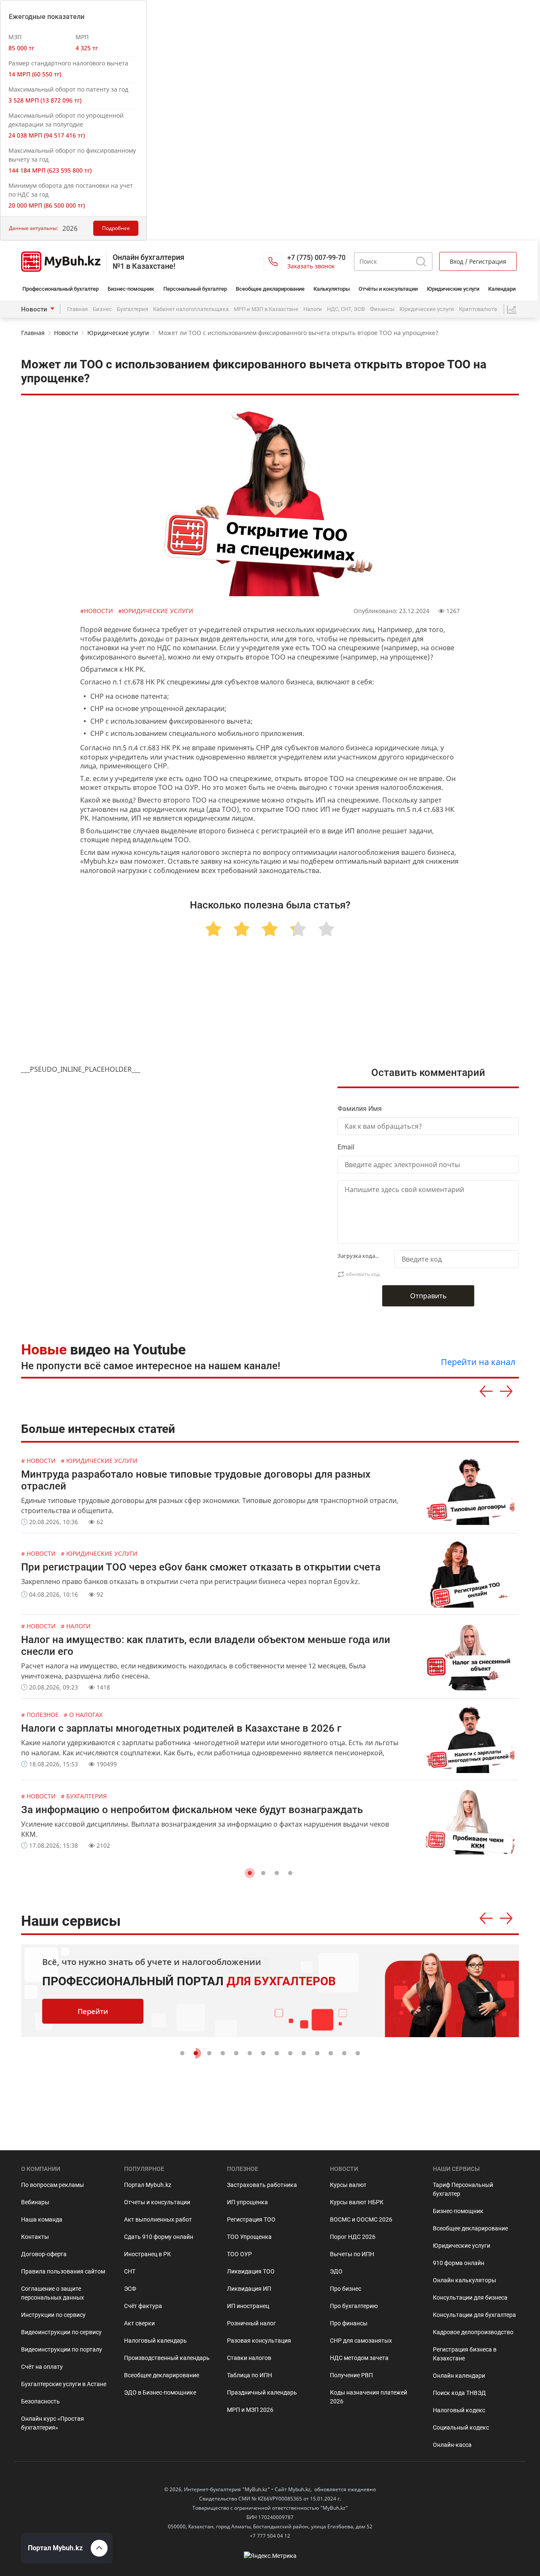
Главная (77, 309)
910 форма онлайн (459, 2263)
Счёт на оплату (42, 2367)
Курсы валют (348, 2185)
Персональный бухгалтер (195, 289)
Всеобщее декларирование (270, 289)
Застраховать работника (262, 2185)
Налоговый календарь (155, 2341)
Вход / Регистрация (478, 261)
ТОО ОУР (239, 2254)
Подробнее (116, 228)
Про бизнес (346, 2289)
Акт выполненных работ (158, 2219)
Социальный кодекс (461, 2427)
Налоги (313, 309)
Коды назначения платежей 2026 (369, 2397)
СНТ (130, 2271)
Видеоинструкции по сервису (61, 2332)
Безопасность (40, 2401)
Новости (34, 309)
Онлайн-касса (452, 2445)
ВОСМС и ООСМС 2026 (361, 2219)
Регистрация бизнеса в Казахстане (465, 2354)
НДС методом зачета (359, 2358)
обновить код (363, 1274)
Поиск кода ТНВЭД (459, 2393)
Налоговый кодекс (459, 2410)
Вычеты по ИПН (352, 2254)
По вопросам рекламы (53, 2185)
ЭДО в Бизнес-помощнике (160, 2392)
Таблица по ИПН (250, 2375)
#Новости (97, 611)
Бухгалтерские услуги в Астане (64, 2384)
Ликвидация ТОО (251, 2271)
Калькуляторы (332, 289)
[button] (250, 1873)
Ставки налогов (249, 2358)
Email (346, 1147)
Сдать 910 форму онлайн (159, 2237)
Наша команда (42, 2219)
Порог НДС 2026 (353, 2237)
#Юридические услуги (156, 611)
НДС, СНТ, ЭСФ (346, 309)
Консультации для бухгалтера (474, 2315)
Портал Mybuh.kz (148, 2185)
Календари (502, 289)
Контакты (35, 2237)
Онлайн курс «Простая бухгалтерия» (53, 2423)
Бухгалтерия (132, 309)
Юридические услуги (453, 289)
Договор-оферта (44, 2254)
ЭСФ (130, 2289)
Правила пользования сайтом (63, 2271)
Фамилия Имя (360, 1109)
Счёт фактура (143, 2306)
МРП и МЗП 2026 (250, 2410)
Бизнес (102, 309)
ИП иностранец (248, 2306)
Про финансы (349, 2323)
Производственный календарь (167, 2358)
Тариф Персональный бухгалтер (463, 2189)
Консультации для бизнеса (470, 2298)
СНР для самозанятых (361, 2341)
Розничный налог (251, 2323)
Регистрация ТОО (251, 2219)
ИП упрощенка (247, 2202)
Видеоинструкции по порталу (62, 2349)
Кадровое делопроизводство (473, 2332)
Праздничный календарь (262, 2392)
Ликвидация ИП (249, 2289)
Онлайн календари (459, 2376)
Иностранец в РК (147, 2254)
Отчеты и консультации (157, 2202)
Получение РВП (351, 2375)
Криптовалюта (478, 309)
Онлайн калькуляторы (464, 2280)
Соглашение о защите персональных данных (53, 2293)
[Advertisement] (270, 1011)
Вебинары (35, 2202)
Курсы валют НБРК (357, 2202)
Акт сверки (139, 2323)
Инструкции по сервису (53, 2315)
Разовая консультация (259, 2341)
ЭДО (336, 2271)
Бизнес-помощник (131, 289)
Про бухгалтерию (354, 2306)
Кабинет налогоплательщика (191, 309)
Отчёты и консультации (388, 289)
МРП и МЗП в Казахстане (266, 309)
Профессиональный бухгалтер (61, 289)
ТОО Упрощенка (249, 2237)
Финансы (382, 309)
